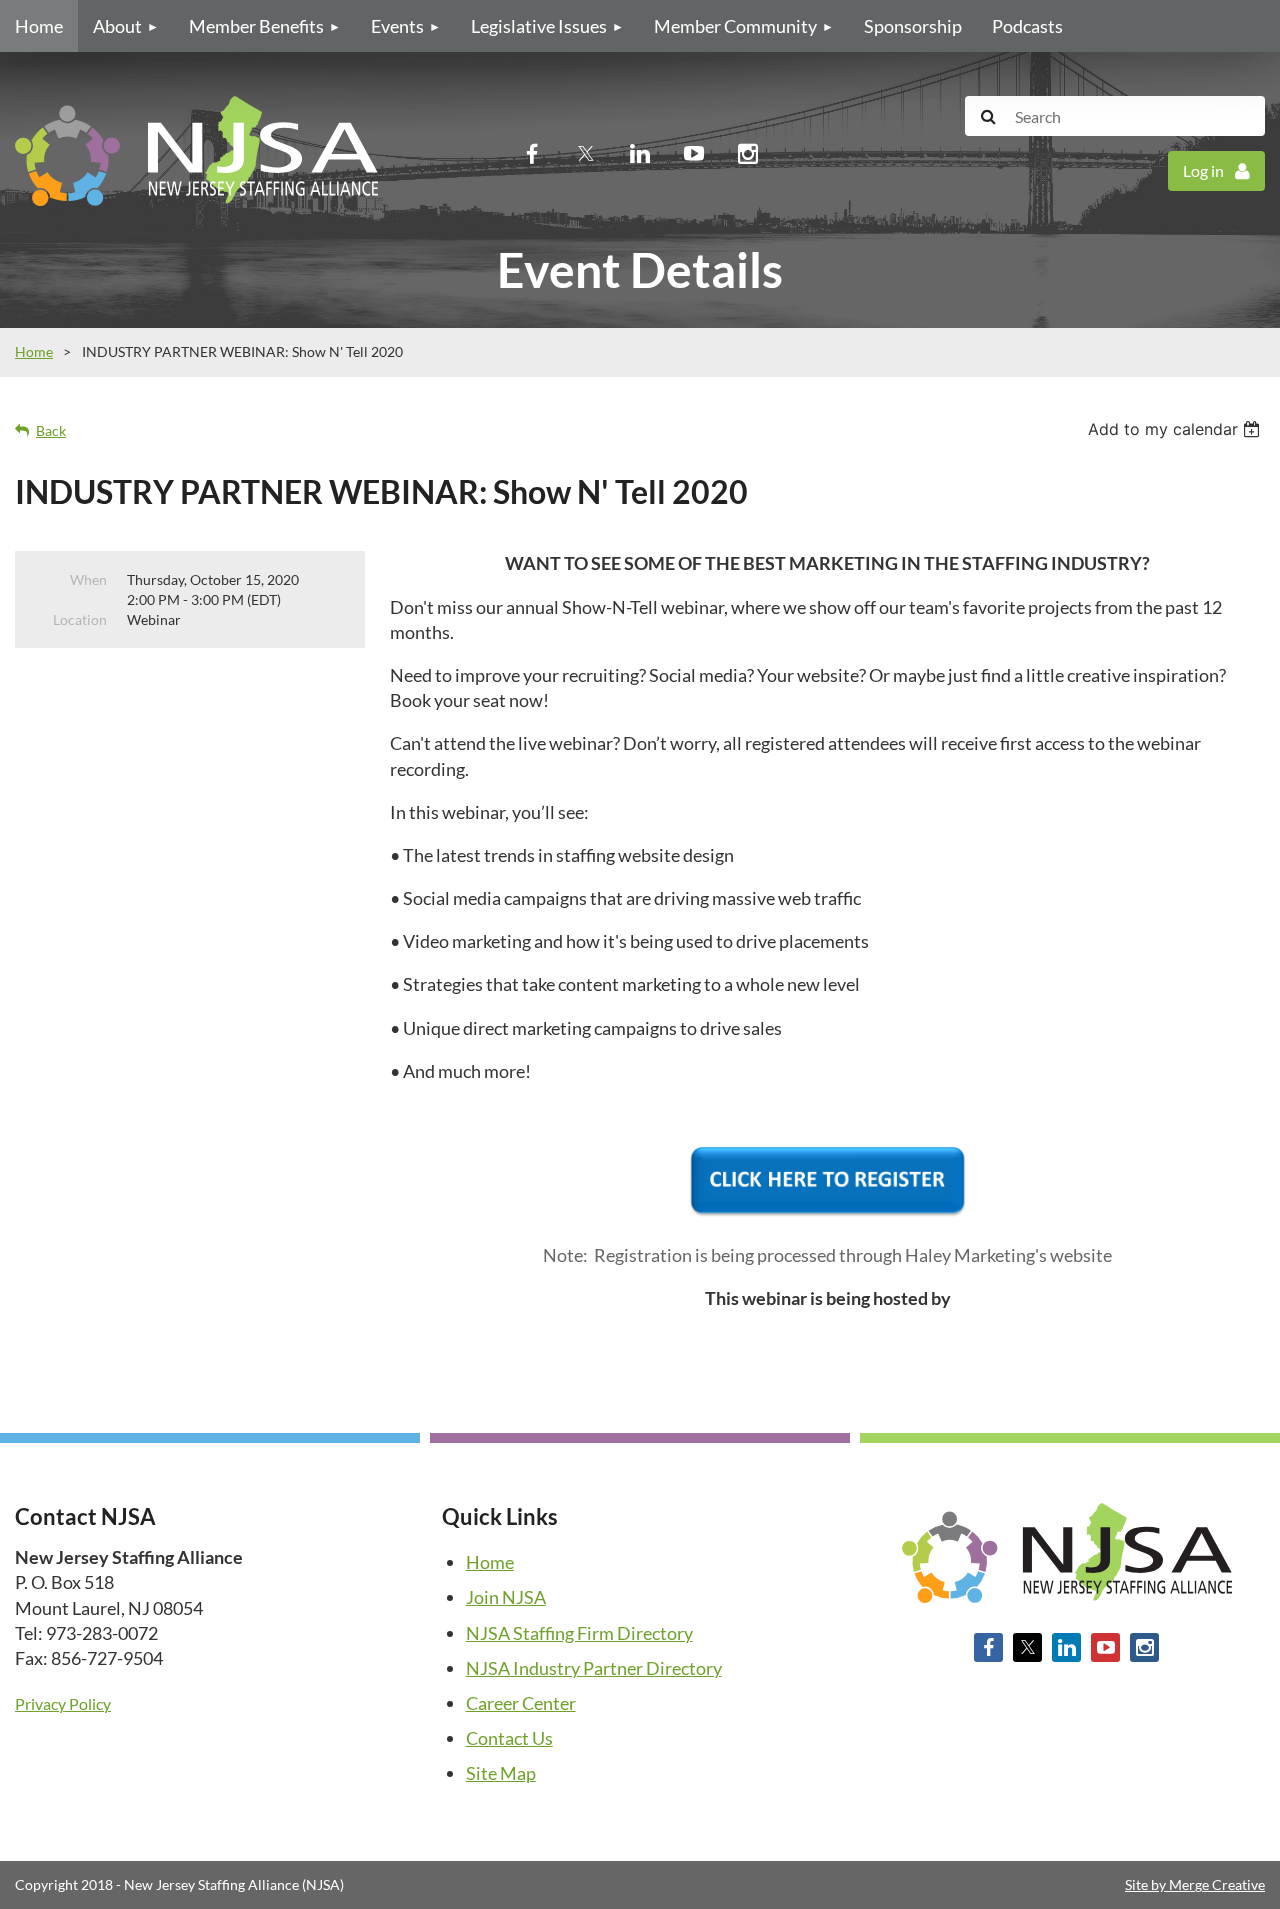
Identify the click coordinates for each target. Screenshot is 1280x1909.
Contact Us (509, 1738)
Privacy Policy (63, 1703)
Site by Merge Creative (1195, 1884)
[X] (586, 153)
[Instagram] (748, 153)
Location (80, 619)
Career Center (521, 1703)
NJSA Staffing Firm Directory (579, 1633)
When (88, 579)
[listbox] (1176, 429)
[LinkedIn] (640, 153)
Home (34, 351)
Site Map (501, 1773)
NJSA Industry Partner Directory (594, 1668)
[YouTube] (694, 153)
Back (51, 430)
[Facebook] (532, 153)
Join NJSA (506, 1597)
